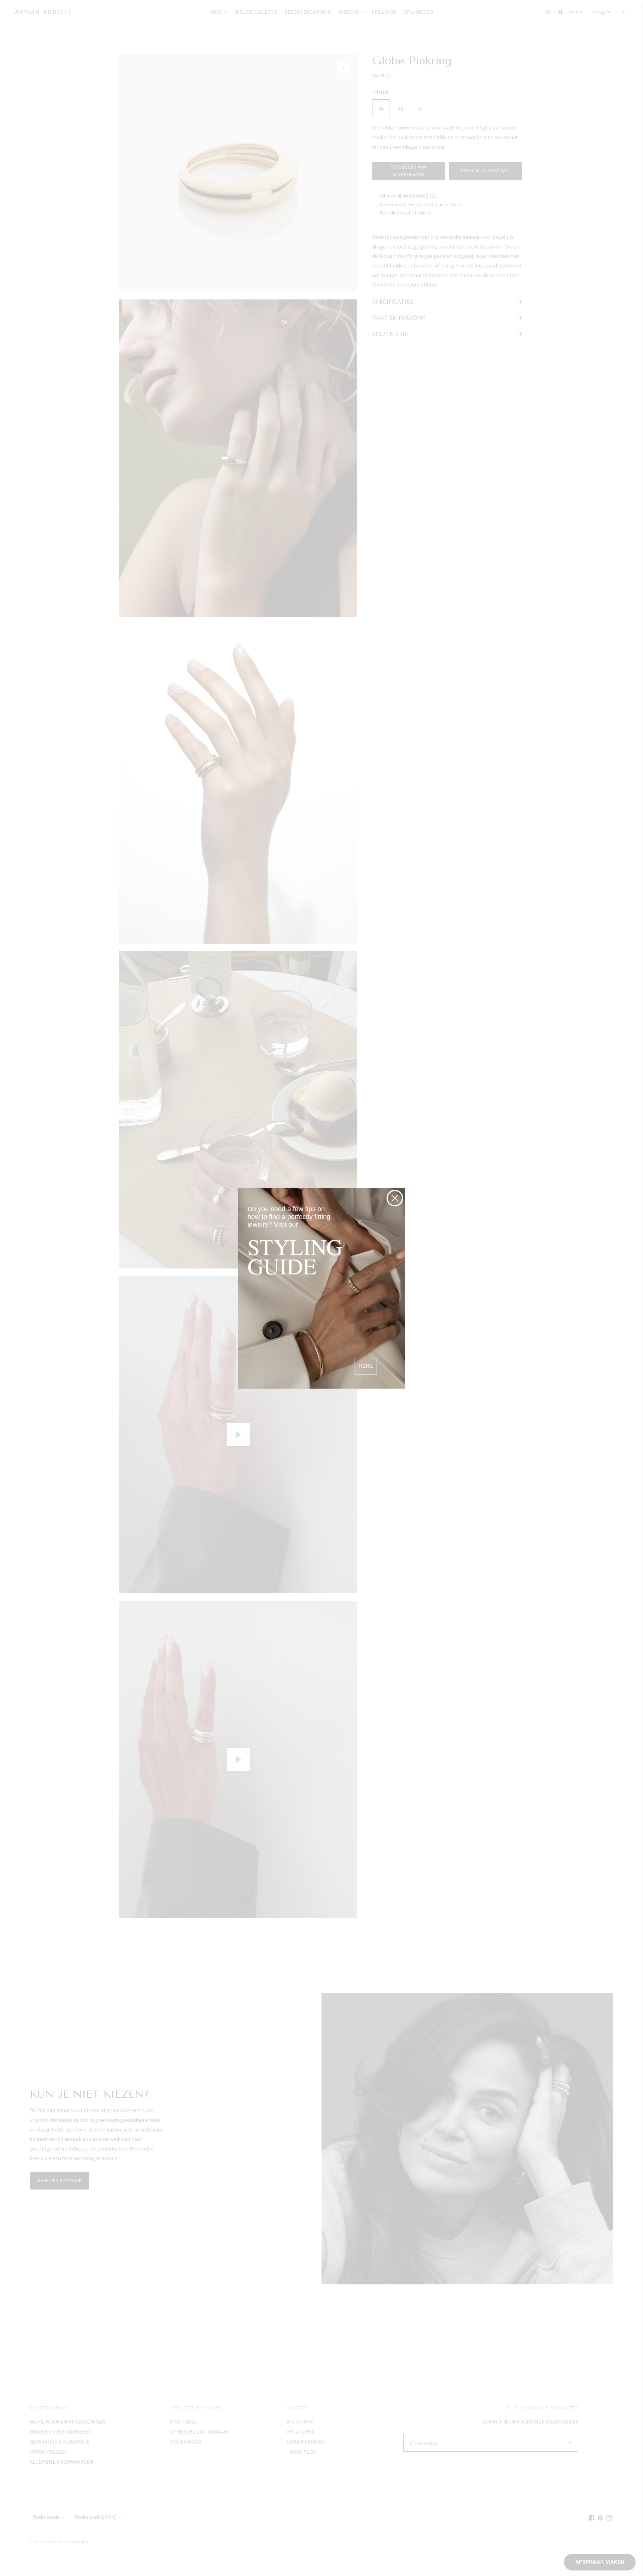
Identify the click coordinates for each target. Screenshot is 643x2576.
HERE (366, 1366)
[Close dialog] (395, 1198)
